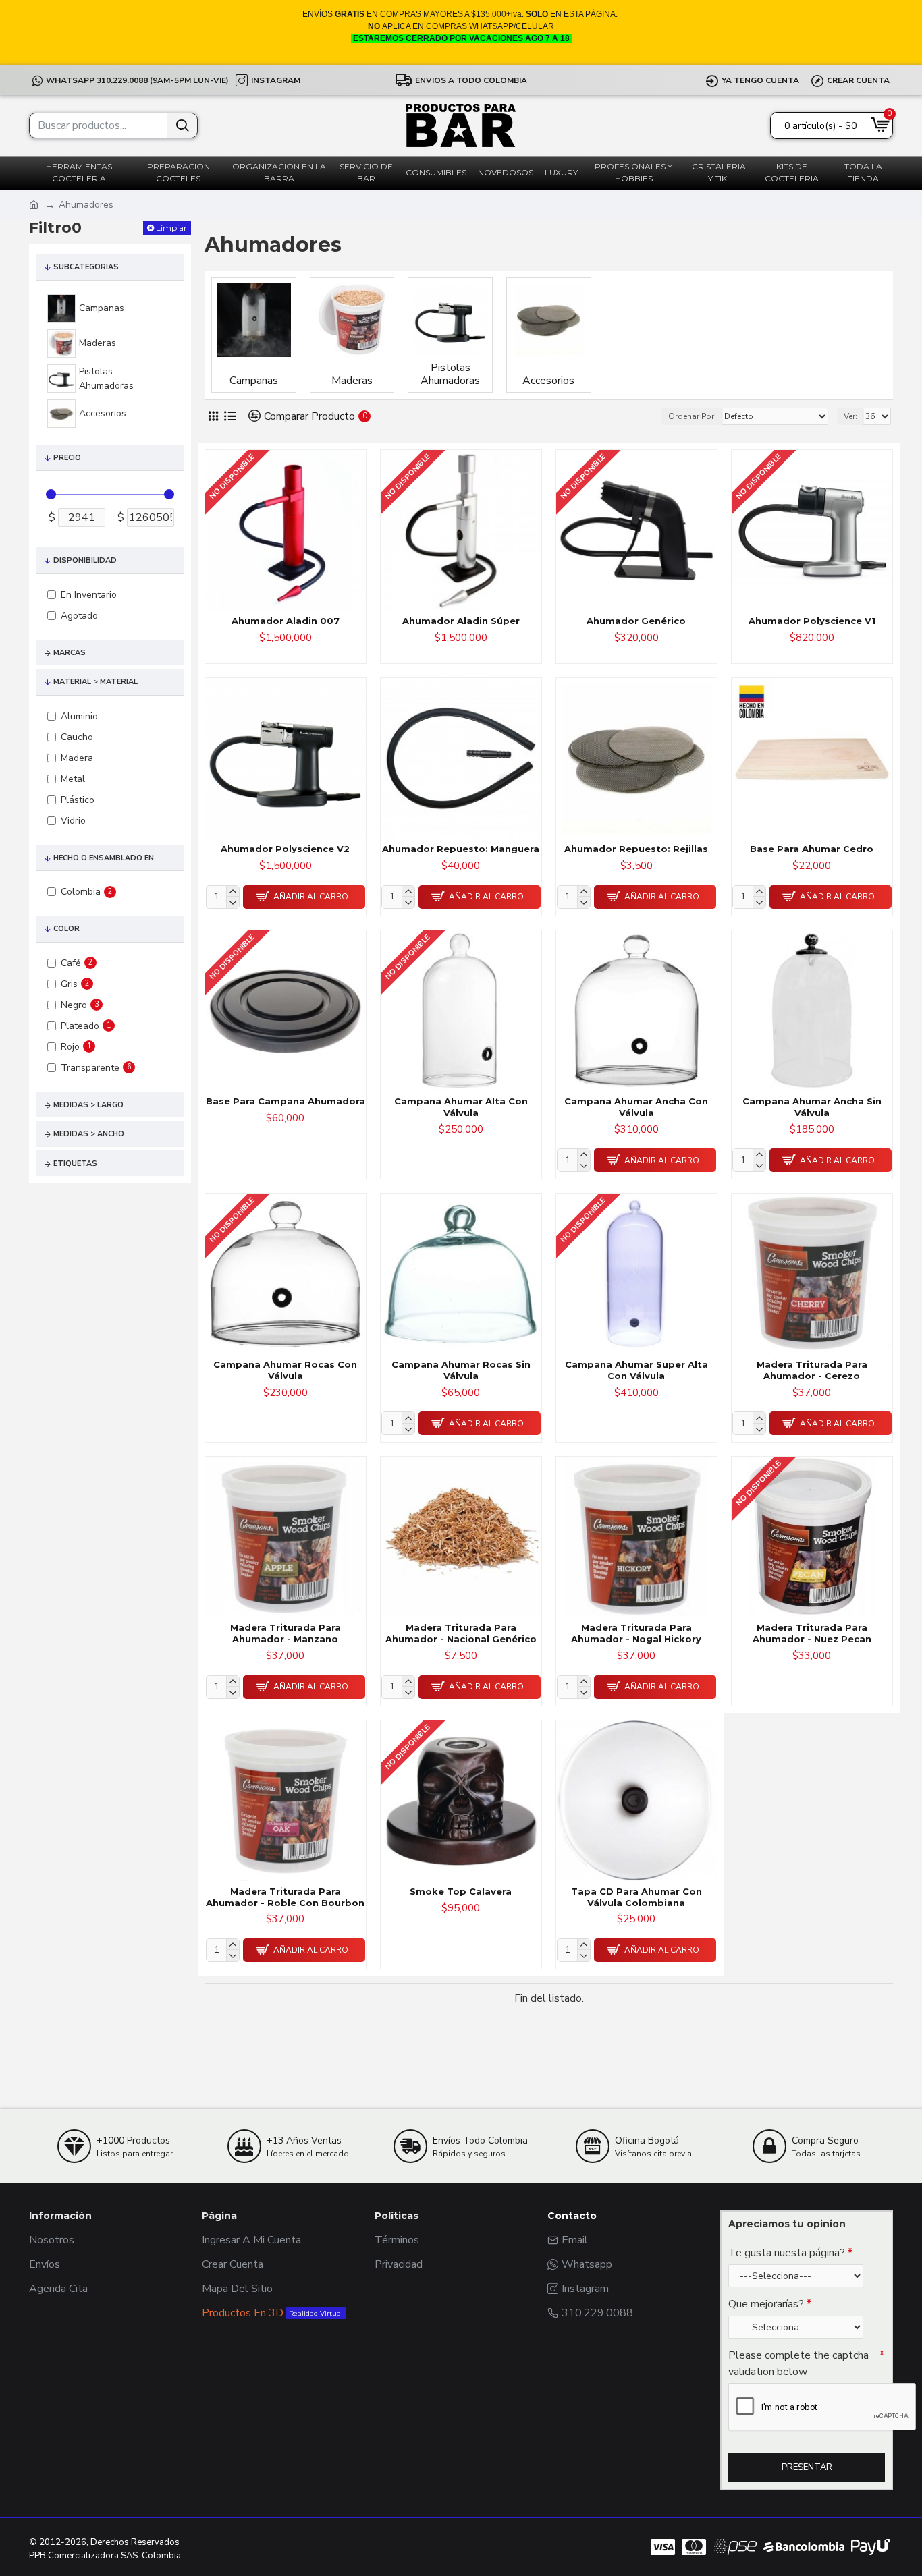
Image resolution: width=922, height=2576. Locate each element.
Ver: (850, 416)
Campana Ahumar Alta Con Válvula (461, 1107)
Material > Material (96, 682)
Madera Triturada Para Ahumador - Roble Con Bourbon (285, 1897)
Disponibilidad (85, 560)
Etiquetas (75, 1164)
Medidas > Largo (88, 1105)
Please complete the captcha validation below (798, 2363)
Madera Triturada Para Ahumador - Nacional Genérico (461, 1633)
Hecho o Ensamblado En (104, 858)
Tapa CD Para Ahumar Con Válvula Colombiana (636, 1897)
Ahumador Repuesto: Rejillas (636, 849)
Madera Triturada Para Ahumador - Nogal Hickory (636, 1633)
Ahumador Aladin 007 (286, 621)
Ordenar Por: (692, 416)
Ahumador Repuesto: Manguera (461, 849)
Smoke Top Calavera (461, 1891)
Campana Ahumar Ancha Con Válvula (636, 1107)
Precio (67, 458)
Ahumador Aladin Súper (461, 621)
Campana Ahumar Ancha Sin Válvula (812, 1107)
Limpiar (171, 228)
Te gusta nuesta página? (787, 2253)
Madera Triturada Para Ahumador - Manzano (286, 1633)
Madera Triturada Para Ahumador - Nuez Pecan (812, 1633)
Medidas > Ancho (89, 1134)
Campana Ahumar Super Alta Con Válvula (636, 1370)
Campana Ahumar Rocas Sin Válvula (461, 1370)
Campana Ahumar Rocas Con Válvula (285, 1370)
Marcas (70, 653)
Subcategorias (86, 267)
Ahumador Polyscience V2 (285, 849)
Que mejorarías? (766, 2304)
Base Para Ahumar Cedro (812, 849)
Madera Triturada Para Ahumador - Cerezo (812, 1370)
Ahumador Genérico (636, 621)
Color (66, 929)
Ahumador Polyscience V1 (812, 621)
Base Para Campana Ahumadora (286, 1101)
